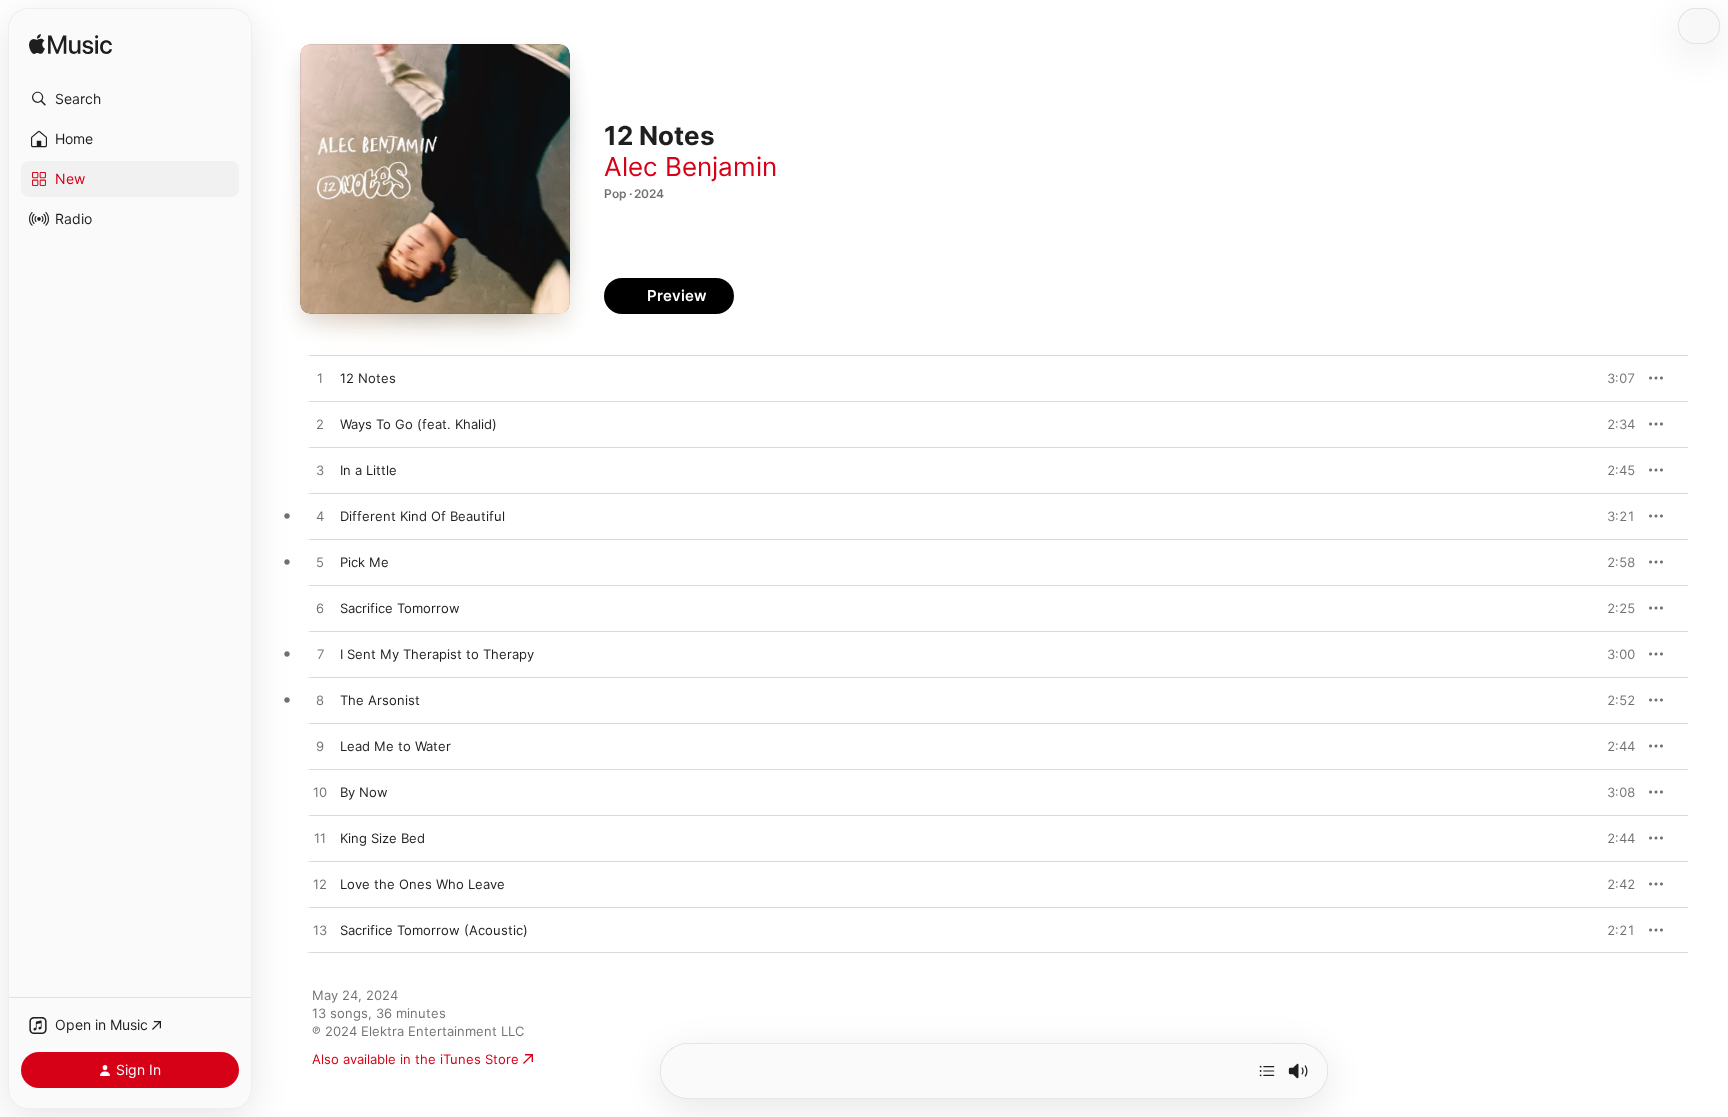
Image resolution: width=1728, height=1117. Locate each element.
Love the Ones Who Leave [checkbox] (422, 884)
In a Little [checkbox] (368, 470)
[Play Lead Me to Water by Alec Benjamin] (320, 747)
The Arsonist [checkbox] (380, 700)
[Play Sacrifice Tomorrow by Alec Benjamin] (320, 609)
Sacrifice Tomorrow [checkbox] (400, 608)
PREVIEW (1613, 378)
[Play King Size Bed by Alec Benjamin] (320, 839)
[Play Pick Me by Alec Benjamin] (320, 563)
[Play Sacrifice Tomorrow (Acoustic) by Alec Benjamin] (320, 931)
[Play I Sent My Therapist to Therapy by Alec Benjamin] (320, 655)
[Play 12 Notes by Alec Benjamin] (320, 379)
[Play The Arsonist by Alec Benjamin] (320, 701)
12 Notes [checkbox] (368, 378)
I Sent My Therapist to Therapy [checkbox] (437, 654)
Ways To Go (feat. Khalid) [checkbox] (418, 424)
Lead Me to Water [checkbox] (395, 746)
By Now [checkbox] (364, 792)
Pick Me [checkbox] (364, 562)
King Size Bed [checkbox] (382, 838)
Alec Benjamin (690, 166)
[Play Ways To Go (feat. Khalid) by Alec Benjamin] (320, 425)
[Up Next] (1267, 1071)
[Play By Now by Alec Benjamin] (320, 793)
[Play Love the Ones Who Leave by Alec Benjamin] (320, 885)
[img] (70, 45)
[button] (130, 99)
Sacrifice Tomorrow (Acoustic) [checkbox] (434, 930)
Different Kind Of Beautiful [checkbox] (422, 516)
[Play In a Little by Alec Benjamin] (320, 471)
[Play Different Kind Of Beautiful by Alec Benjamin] (320, 517)
